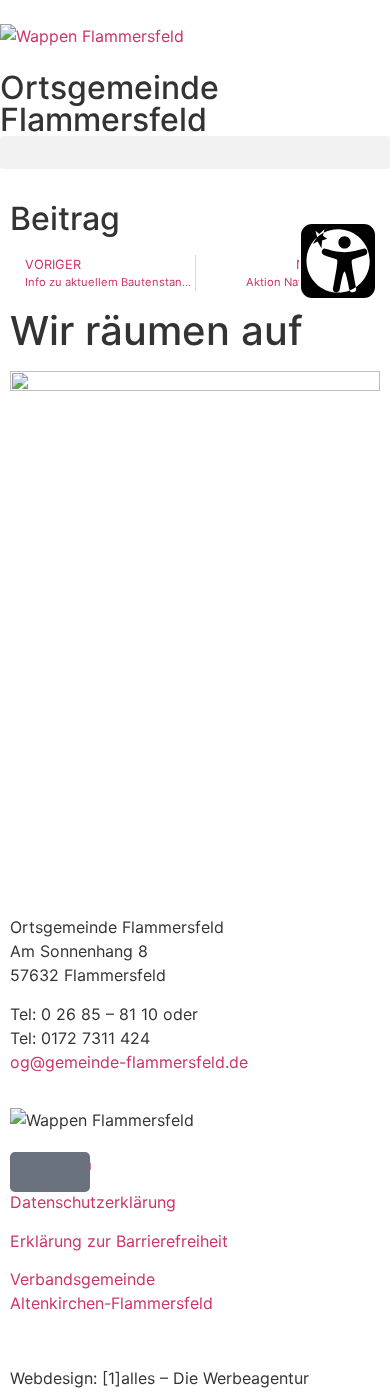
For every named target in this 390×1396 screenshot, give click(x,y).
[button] (195, 152)
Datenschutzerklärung (93, 1202)
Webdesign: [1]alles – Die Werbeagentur (159, 1378)
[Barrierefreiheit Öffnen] (338, 261)
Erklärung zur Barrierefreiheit (119, 1241)
